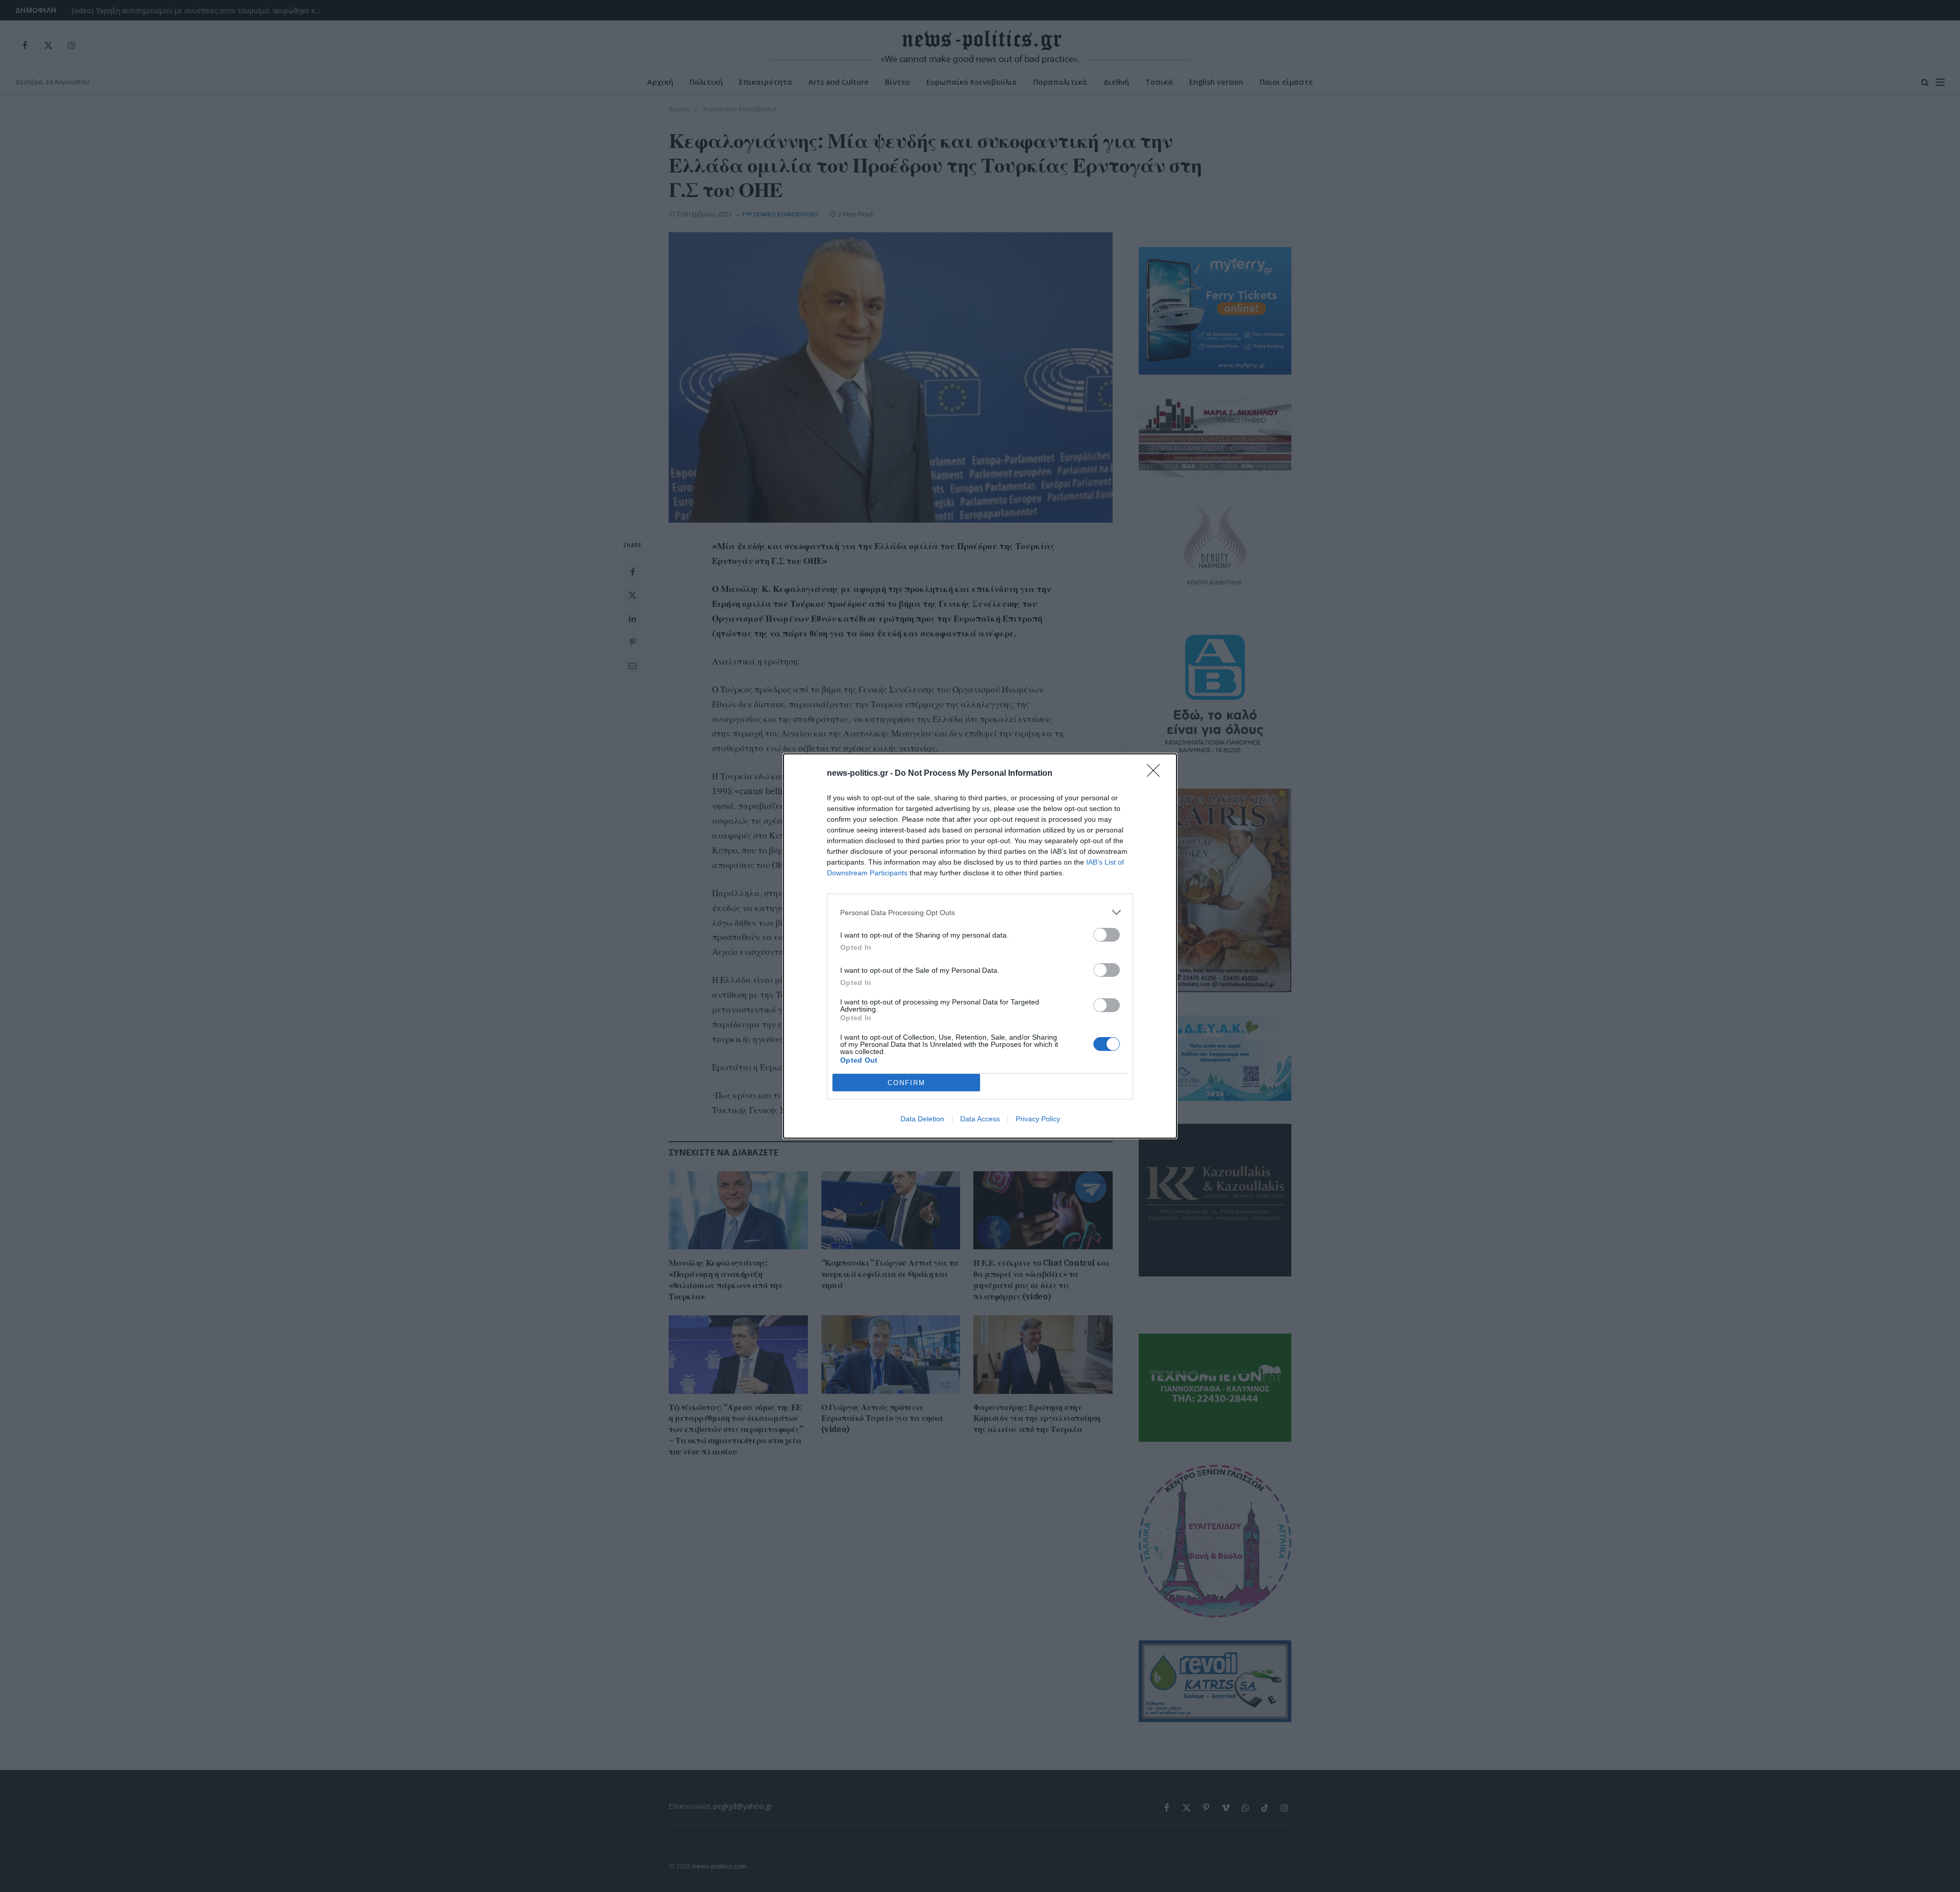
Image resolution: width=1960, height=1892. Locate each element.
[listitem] (980, 912)
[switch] (1107, 935)
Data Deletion (922, 1119)
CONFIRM (906, 1083)
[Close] (1157, 774)
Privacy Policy (1038, 1119)
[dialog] (980, 946)
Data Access (980, 1119)
